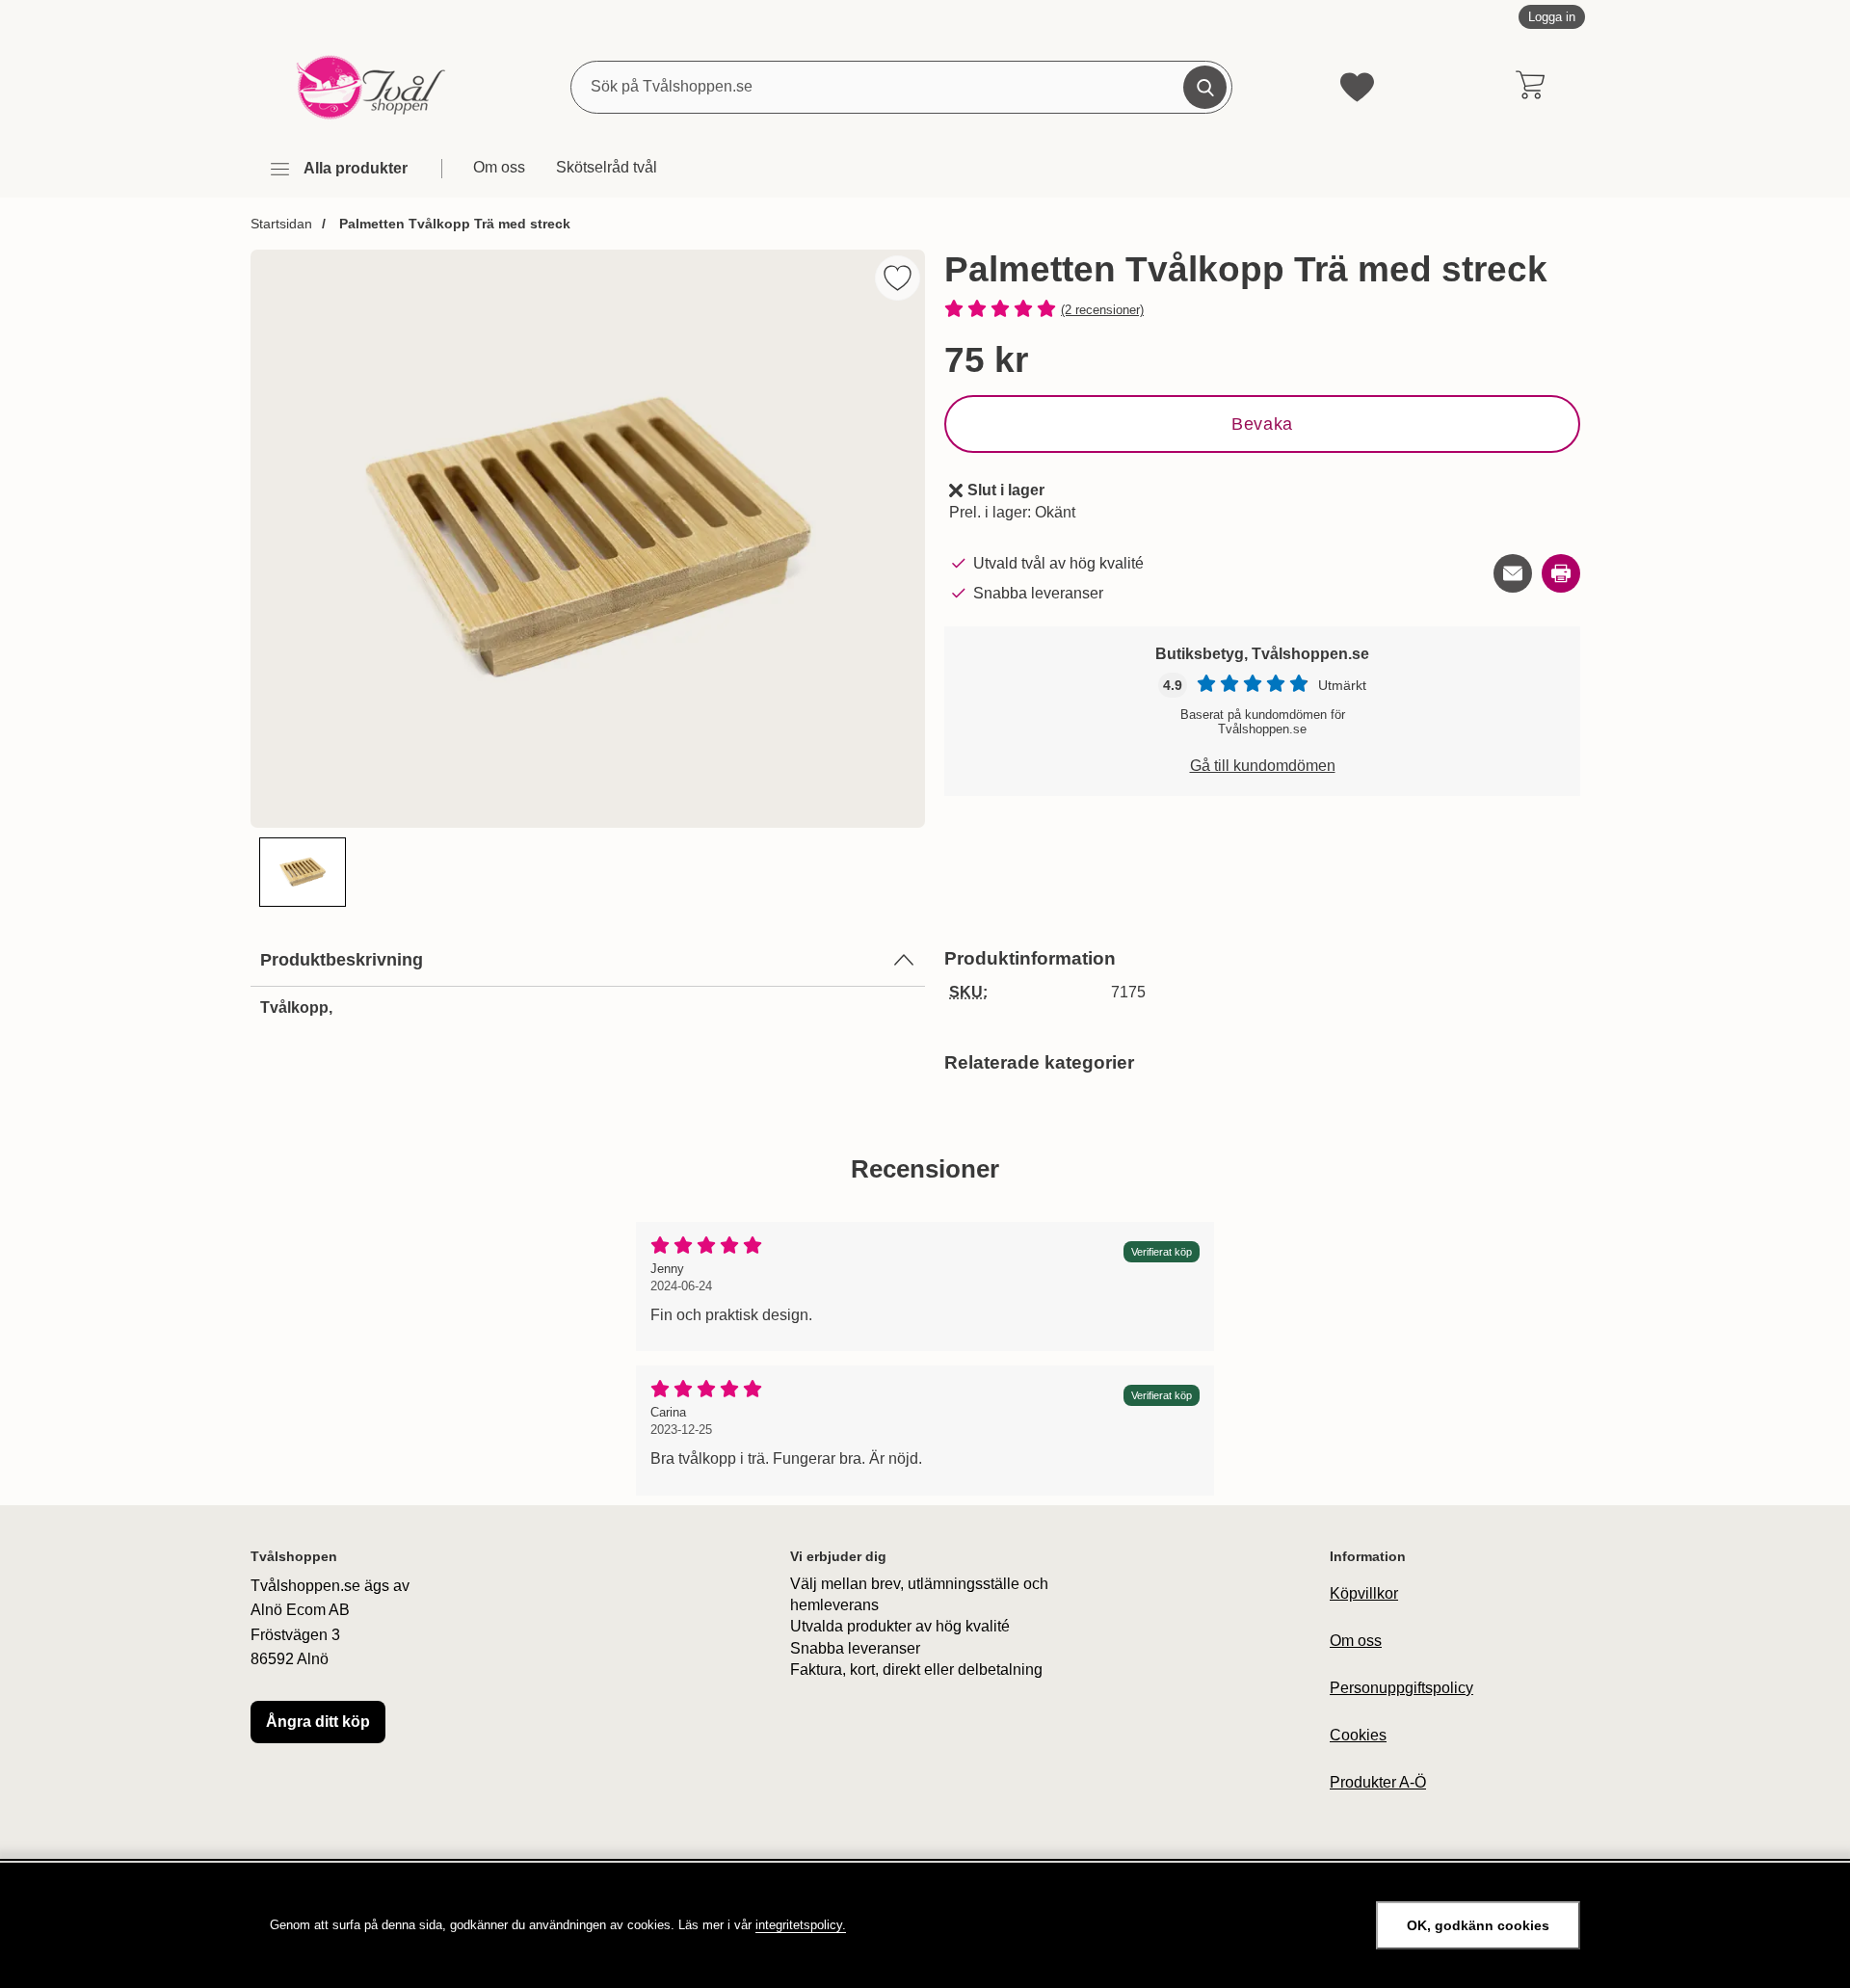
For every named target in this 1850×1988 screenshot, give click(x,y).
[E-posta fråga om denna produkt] (1513, 573)
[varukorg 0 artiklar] (1530, 87)
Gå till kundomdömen (1263, 766)
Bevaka (1262, 424)
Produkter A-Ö (1378, 1782)
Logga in (1552, 17)
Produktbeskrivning (342, 960)
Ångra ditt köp (318, 1722)
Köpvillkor (1364, 1593)
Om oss (499, 167)
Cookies (1358, 1735)
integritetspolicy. (801, 1925)
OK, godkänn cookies (1478, 1925)
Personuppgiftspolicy (1401, 1688)
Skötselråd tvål (607, 167)
